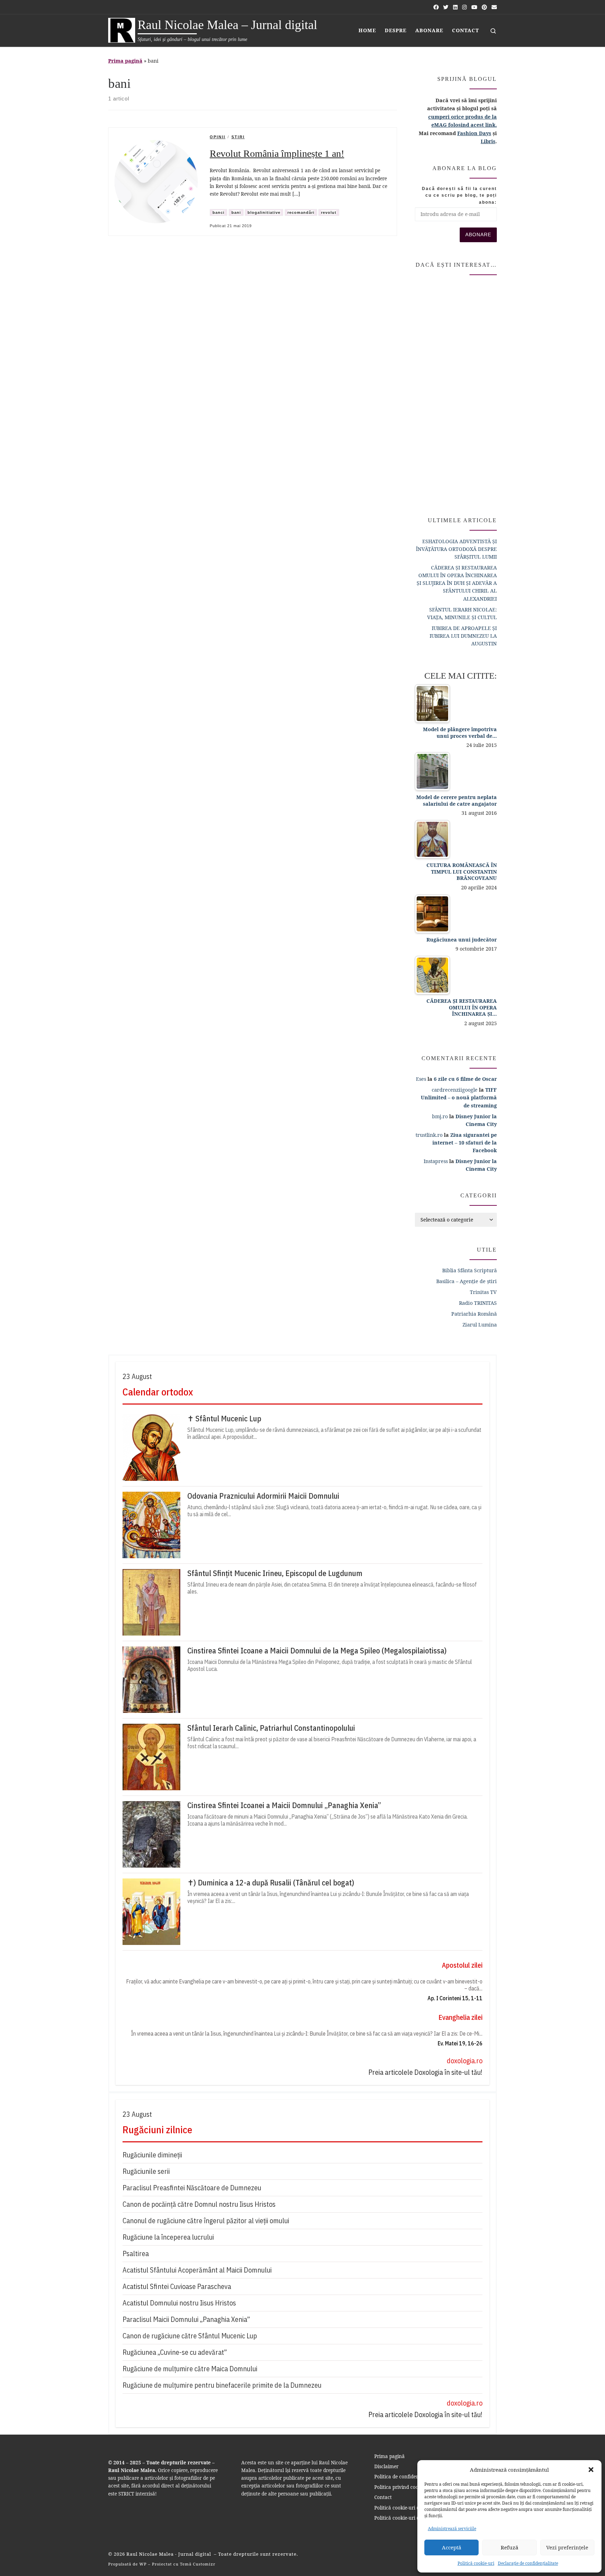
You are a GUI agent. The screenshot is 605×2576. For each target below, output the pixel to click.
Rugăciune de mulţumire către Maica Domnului (190, 2369)
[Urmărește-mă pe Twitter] (446, 7)
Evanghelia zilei (460, 2017)
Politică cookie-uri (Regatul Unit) (411, 2518)
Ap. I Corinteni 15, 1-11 (455, 1998)
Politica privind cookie (400, 2487)
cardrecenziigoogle (455, 1090)
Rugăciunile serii (146, 2171)
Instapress (436, 1161)
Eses (421, 1079)
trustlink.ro (429, 1135)
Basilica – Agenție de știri (467, 1281)
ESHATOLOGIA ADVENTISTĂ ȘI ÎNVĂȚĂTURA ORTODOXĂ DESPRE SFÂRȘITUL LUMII (456, 549)
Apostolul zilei (462, 1965)
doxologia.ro (465, 2061)
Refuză (509, 2547)
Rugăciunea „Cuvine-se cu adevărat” (175, 2352)
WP (143, 2564)
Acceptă (451, 2547)
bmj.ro (440, 1116)
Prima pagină (125, 61)
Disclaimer (386, 2466)
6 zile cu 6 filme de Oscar (465, 1079)
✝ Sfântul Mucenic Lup (224, 1419)
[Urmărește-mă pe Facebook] (436, 7)
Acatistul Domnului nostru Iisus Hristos (179, 2303)
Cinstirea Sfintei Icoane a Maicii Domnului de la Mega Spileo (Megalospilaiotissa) (317, 1651)
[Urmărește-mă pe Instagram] (464, 7)
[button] (591, 2470)
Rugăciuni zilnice (157, 2130)
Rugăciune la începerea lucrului (168, 2237)
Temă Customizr (198, 2564)
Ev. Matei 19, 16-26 (460, 2043)
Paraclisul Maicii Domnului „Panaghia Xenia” (186, 2319)
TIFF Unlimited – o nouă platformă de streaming (459, 1097)
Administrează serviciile (452, 2529)
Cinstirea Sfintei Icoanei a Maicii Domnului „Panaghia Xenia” (284, 1805)
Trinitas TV (483, 1292)
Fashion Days (474, 133)
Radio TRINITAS (478, 1303)
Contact (383, 2497)
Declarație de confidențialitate (528, 2563)
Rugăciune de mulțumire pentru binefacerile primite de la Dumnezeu (222, 2385)
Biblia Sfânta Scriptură (470, 1270)
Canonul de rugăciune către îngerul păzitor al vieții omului (206, 2221)
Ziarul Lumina (480, 1325)
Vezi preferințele (567, 2547)
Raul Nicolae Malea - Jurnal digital (169, 2554)
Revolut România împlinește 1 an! (277, 153)
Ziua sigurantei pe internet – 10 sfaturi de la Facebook (465, 1143)
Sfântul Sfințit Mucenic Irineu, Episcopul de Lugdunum (275, 1573)
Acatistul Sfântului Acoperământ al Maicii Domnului (197, 2270)
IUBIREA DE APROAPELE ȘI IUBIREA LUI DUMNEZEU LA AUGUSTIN (463, 636)
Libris (488, 141)
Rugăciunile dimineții (152, 2155)
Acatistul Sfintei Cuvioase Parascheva (177, 2286)
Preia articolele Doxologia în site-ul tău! (425, 2072)
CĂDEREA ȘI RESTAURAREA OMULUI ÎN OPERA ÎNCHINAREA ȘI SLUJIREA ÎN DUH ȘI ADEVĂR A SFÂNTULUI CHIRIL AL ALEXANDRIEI (457, 583)
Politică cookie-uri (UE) (400, 2508)
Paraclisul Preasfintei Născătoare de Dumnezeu (192, 2188)
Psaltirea (136, 2253)
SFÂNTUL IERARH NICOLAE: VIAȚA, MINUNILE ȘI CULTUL (462, 613)
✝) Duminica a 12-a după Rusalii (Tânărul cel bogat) (271, 1883)
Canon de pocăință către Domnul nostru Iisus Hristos (199, 2204)
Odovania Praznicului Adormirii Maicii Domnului (263, 1496)
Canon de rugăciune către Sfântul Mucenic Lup (190, 2336)
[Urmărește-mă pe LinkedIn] (455, 7)
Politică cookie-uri (476, 2563)
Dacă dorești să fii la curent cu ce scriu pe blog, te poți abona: (459, 195)
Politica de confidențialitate (405, 2477)
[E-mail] (494, 7)
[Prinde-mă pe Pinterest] (484, 7)
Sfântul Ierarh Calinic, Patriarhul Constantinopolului (271, 1728)
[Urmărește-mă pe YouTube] (474, 7)
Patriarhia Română (474, 1314)
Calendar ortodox (158, 1392)
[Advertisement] (456, 393)
